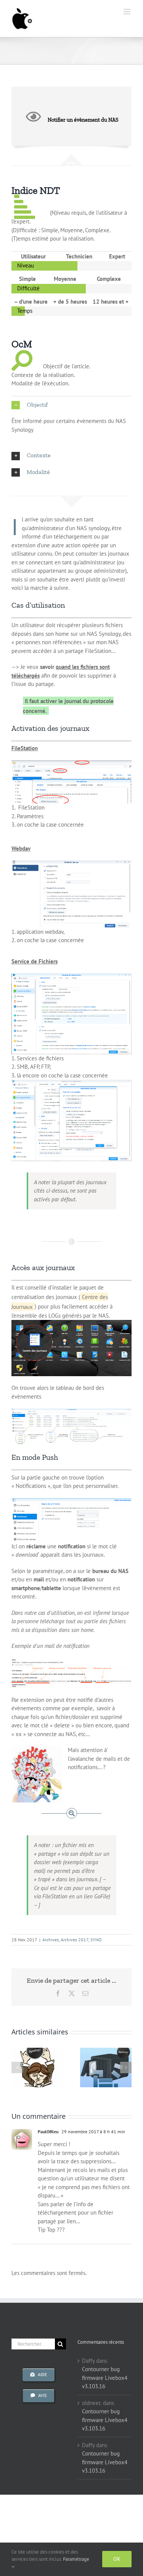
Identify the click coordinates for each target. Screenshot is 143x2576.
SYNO (96, 1940)
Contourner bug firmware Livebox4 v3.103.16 (105, 2378)
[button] (71, 405)
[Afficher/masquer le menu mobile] (128, 12)
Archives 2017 (75, 1940)
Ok (117, 2559)
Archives (51, 1940)
